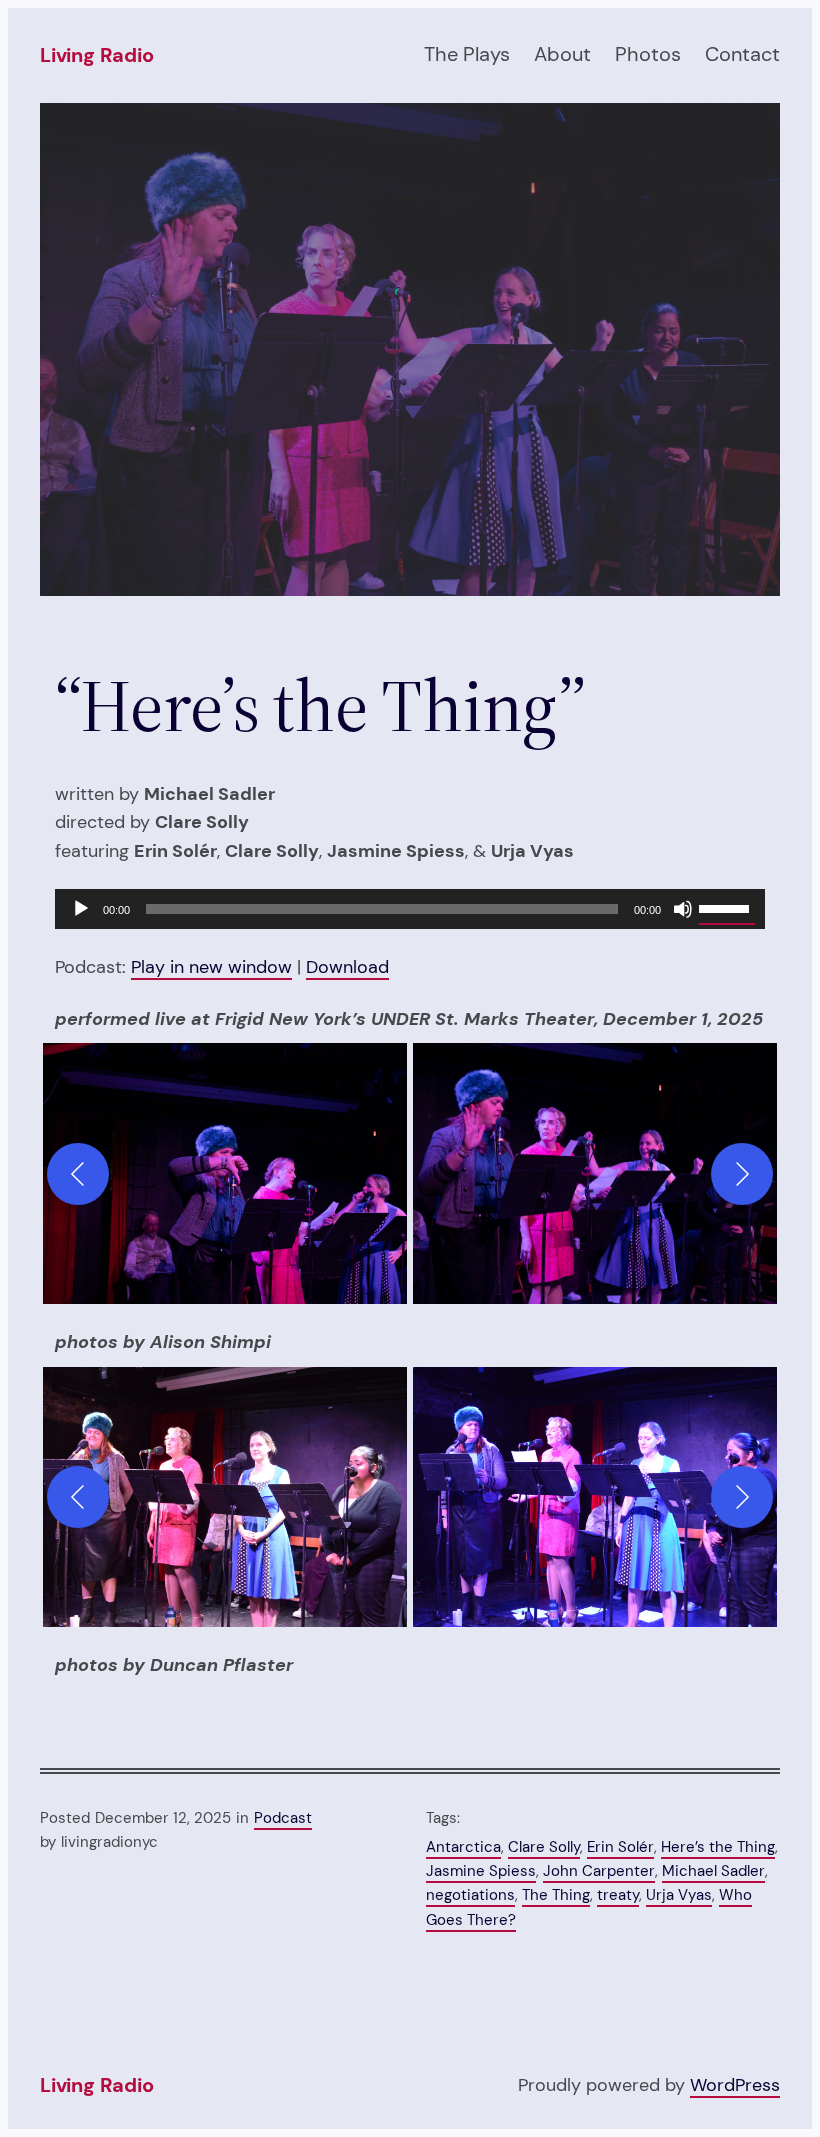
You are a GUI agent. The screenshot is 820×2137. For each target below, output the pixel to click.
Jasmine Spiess (481, 1871)
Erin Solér (620, 1847)
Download (347, 966)
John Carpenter (599, 1871)
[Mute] (683, 909)
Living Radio (97, 55)
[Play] (81, 909)
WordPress (735, 2084)
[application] (410, 909)
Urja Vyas (679, 1895)
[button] (225, 1173)
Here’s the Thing (718, 1847)
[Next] (742, 1174)
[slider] (727, 907)
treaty (618, 1895)
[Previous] (78, 1174)
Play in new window (211, 966)
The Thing (556, 1895)
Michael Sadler (713, 1871)
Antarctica (463, 1847)
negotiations (470, 1895)
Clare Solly (544, 1847)
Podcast (283, 1818)
